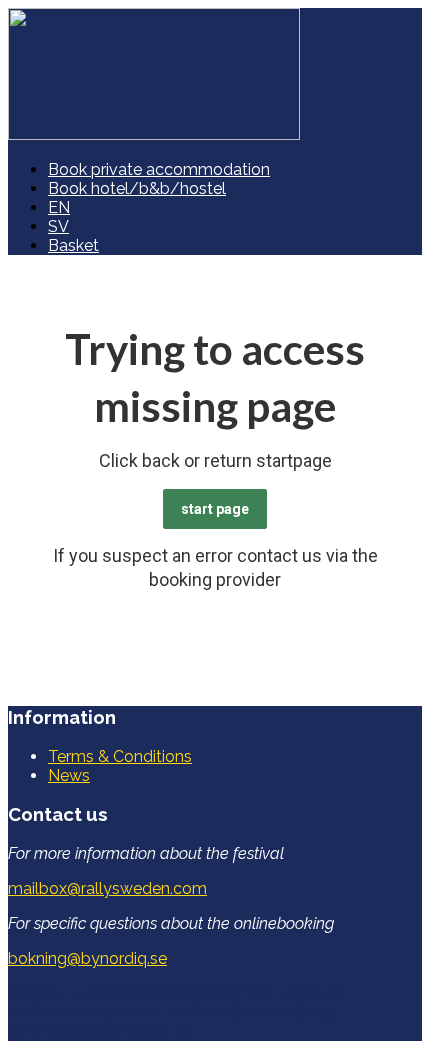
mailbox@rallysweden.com (107, 888)
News (69, 775)
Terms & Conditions (120, 756)
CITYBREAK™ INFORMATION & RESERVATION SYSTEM (170, 1022)
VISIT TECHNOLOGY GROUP (134, 993)
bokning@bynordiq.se (87, 958)
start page (215, 509)
